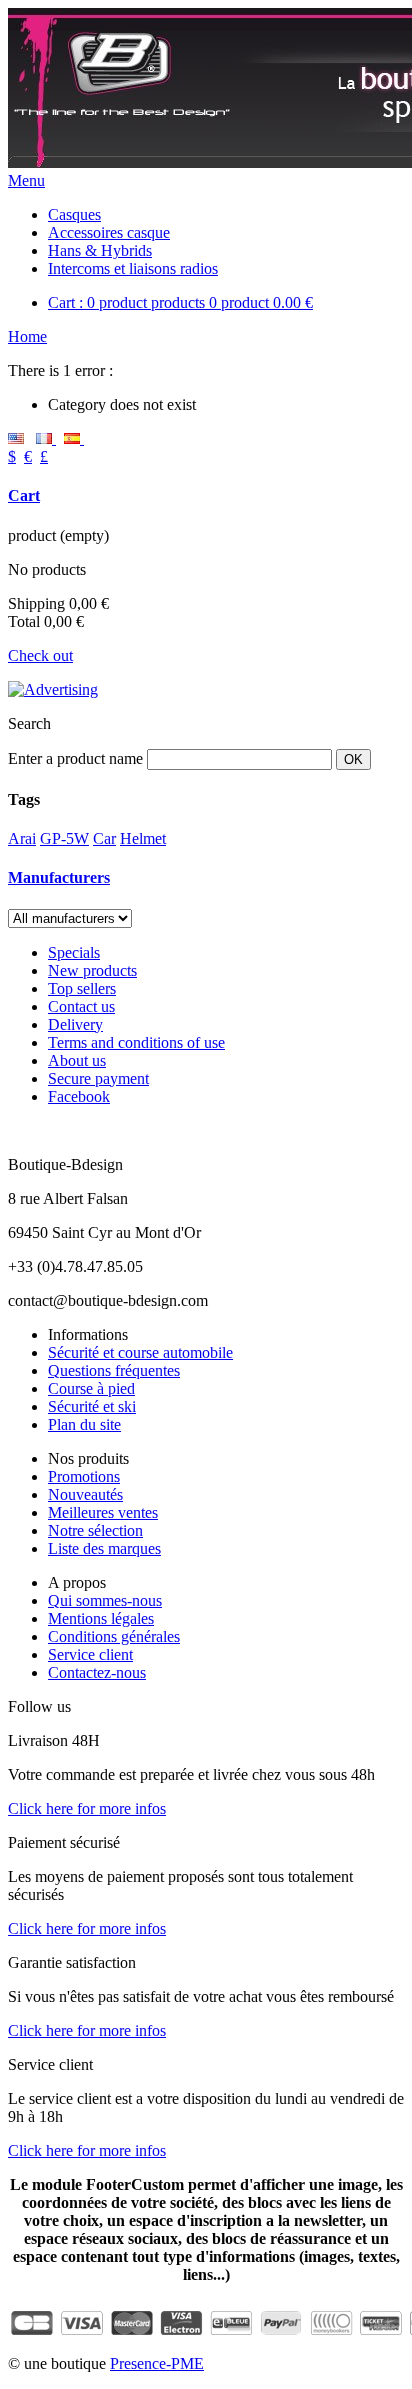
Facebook (79, 1096)
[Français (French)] (46, 438)
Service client (90, 1654)
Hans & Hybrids (100, 250)
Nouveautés (85, 1494)
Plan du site (84, 1424)
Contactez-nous (97, 1672)
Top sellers (82, 988)
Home (27, 336)
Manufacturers (59, 877)
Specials (74, 952)
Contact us (81, 1006)
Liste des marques (104, 1548)
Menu (26, 180)
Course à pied (91, 1388)
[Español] (74, 438)
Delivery (75, 1024)
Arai (22, 838)
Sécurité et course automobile (140, 1352)
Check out (40, 655)
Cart (24, 495)
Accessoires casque (109, 232)
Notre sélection (95, 1530)
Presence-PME (157, 2363)
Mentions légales (101, 1618)
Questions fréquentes (114, 1370)
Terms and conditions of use (136, 1042)
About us (77, 1060)
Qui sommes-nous (105, 1600)
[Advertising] (53, 689)
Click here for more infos (87, 1808)
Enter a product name (75, 758)
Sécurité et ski (92, 1406)
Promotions (84, 1476)
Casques (74, 214)
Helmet (143, 838)
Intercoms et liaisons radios (133, 268)
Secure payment (98, 1078)
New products (92, 970)
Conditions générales (114, 1636)
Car (104, 838)
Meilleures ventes (103, 1512)
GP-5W (64, 838)
